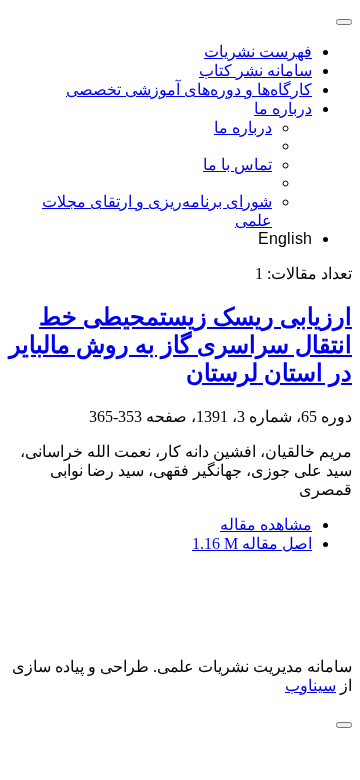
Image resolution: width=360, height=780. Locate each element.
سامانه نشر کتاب (255, 70)
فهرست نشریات (258, 51)
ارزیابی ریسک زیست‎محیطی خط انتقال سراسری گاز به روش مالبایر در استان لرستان (180, 345)
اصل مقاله (252, 543)
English (285, 238)
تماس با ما (237, 164)
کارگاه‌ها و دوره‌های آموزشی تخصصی (189, 89)
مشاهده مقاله (266, 524)
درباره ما (283, 108)
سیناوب (310, 685)
